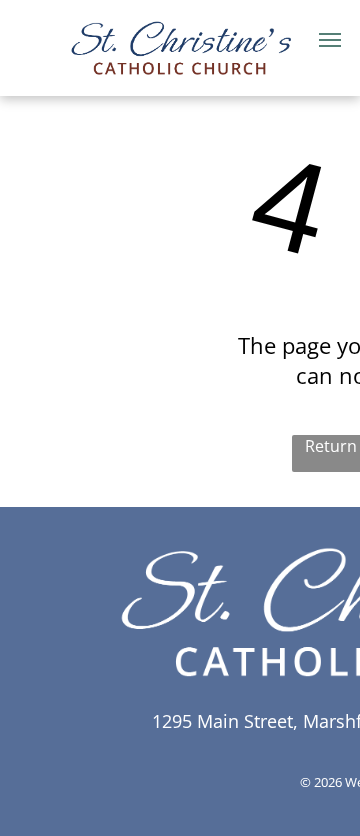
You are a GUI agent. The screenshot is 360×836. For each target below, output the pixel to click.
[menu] (330, 40)
